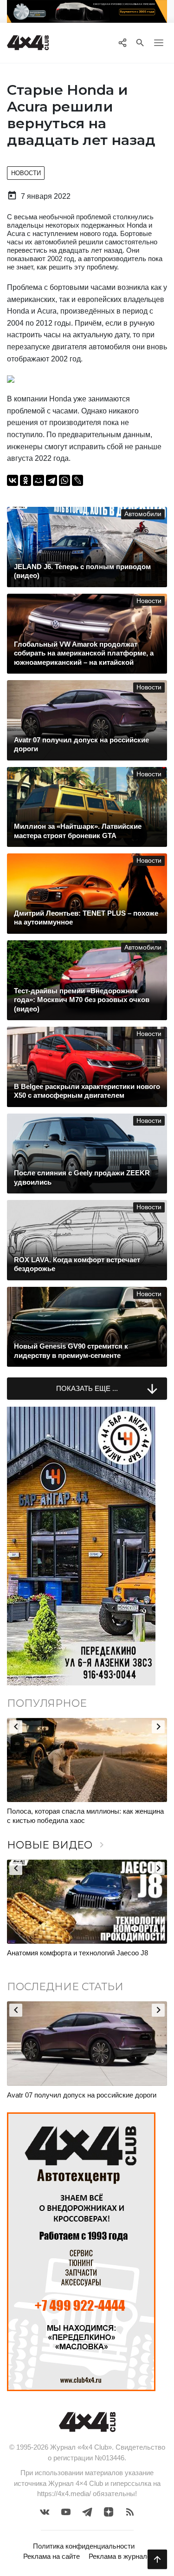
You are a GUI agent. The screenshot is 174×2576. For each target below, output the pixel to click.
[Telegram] (52, 480)
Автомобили (143, 514)
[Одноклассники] (26, 480)
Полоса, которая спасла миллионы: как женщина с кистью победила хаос (85, 1816)
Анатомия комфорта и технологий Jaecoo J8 (77, 1953)
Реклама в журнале (120, 2556)
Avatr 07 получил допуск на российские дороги (82, 2095)
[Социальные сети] (122, 43)
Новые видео (57, 1845)
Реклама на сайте (52, 2556)
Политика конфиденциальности (84, 2546)
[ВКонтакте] (13, 480)
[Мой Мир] (39, 480)
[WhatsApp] (64, 480)
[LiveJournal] (77, 480)
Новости (26, 173)
